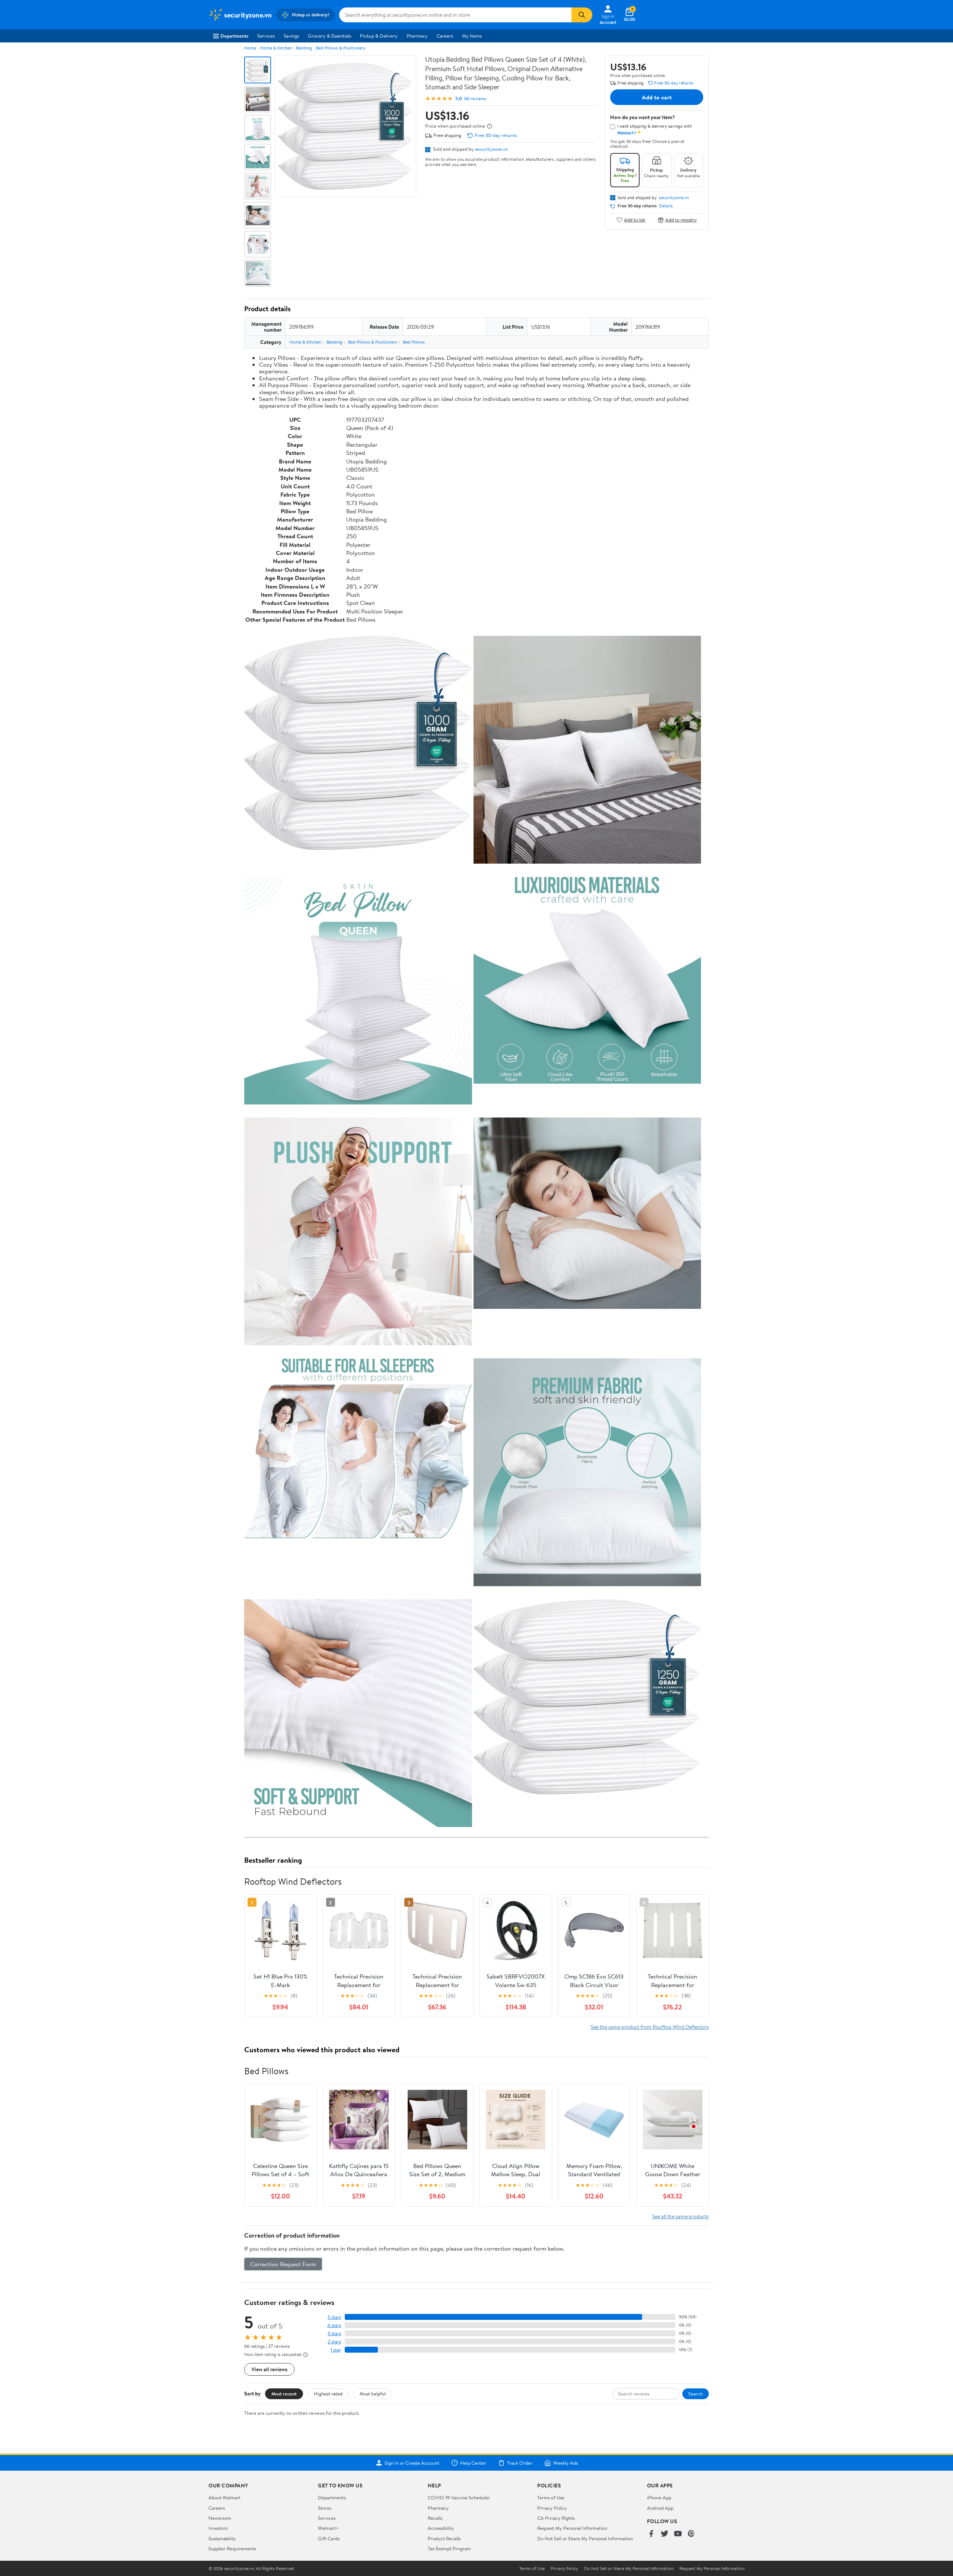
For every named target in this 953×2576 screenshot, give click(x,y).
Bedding (304, 48)
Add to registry (681, 220)
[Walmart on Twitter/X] (664, 2534)
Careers (445, 36)
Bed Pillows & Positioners (341, 48)
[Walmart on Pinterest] (691, 2534)
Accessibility (441, 2528)
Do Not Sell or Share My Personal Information (585, 2538)
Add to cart (657, 97)
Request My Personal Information (572, 2528)
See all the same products (681, 2216)
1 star (336, 2350)
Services (266, 36)
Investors (218, 2528)
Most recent (284, 2394)
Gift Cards (329, 2538)
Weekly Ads (565, 2463)
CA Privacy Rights (556, 2518)
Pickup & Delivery (379, 36)
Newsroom (220, 2518)
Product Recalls (444, 2538)
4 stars (334, 2325)
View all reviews (269, 2369)
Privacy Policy (552, 2508)
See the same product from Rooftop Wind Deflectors (650, 2027)
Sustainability (222, 2538)
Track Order (520, 2463)
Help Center (473, 2463)
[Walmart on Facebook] (651, 2534)
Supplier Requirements (232, 2548)
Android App (660, 2508)
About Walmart (224, 2497)
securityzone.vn (491, 149)
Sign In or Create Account (412, 2463)
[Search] (582, 15)
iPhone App (659, 2497)
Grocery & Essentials (329, 36)
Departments (234, 36)
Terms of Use (551, 2497)
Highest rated (328, 2394)
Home (250, 48)
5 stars (334, 2317)
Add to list (635, 220)
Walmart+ (328, 2528)
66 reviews (475, 98)
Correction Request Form (283, 2264)
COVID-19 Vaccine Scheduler (459, 2497)
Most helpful (373, 2394)
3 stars (334, 2333)
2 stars (334, 2342)
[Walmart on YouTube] (678, 2534)
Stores (325, 2508)
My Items (472, 36)
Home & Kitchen (276, 48)
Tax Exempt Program (449, 2548)
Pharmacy (417, 36)
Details (666, 206)
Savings (291, 36)
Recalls (435, 2518)
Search (696, 2394)
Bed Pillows (414, 342)
